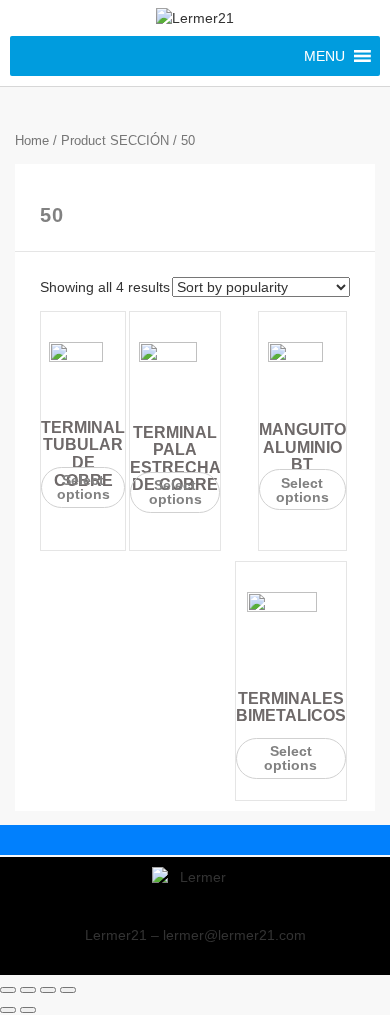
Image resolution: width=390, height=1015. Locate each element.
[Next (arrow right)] (28, 1010)
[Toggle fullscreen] (48, 990)
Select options (83, 487)
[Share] (28, 990)
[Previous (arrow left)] (8, 1010)
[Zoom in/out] (68, 990)
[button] (324, 56)
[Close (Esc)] (8, 990)
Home (32, 140)
